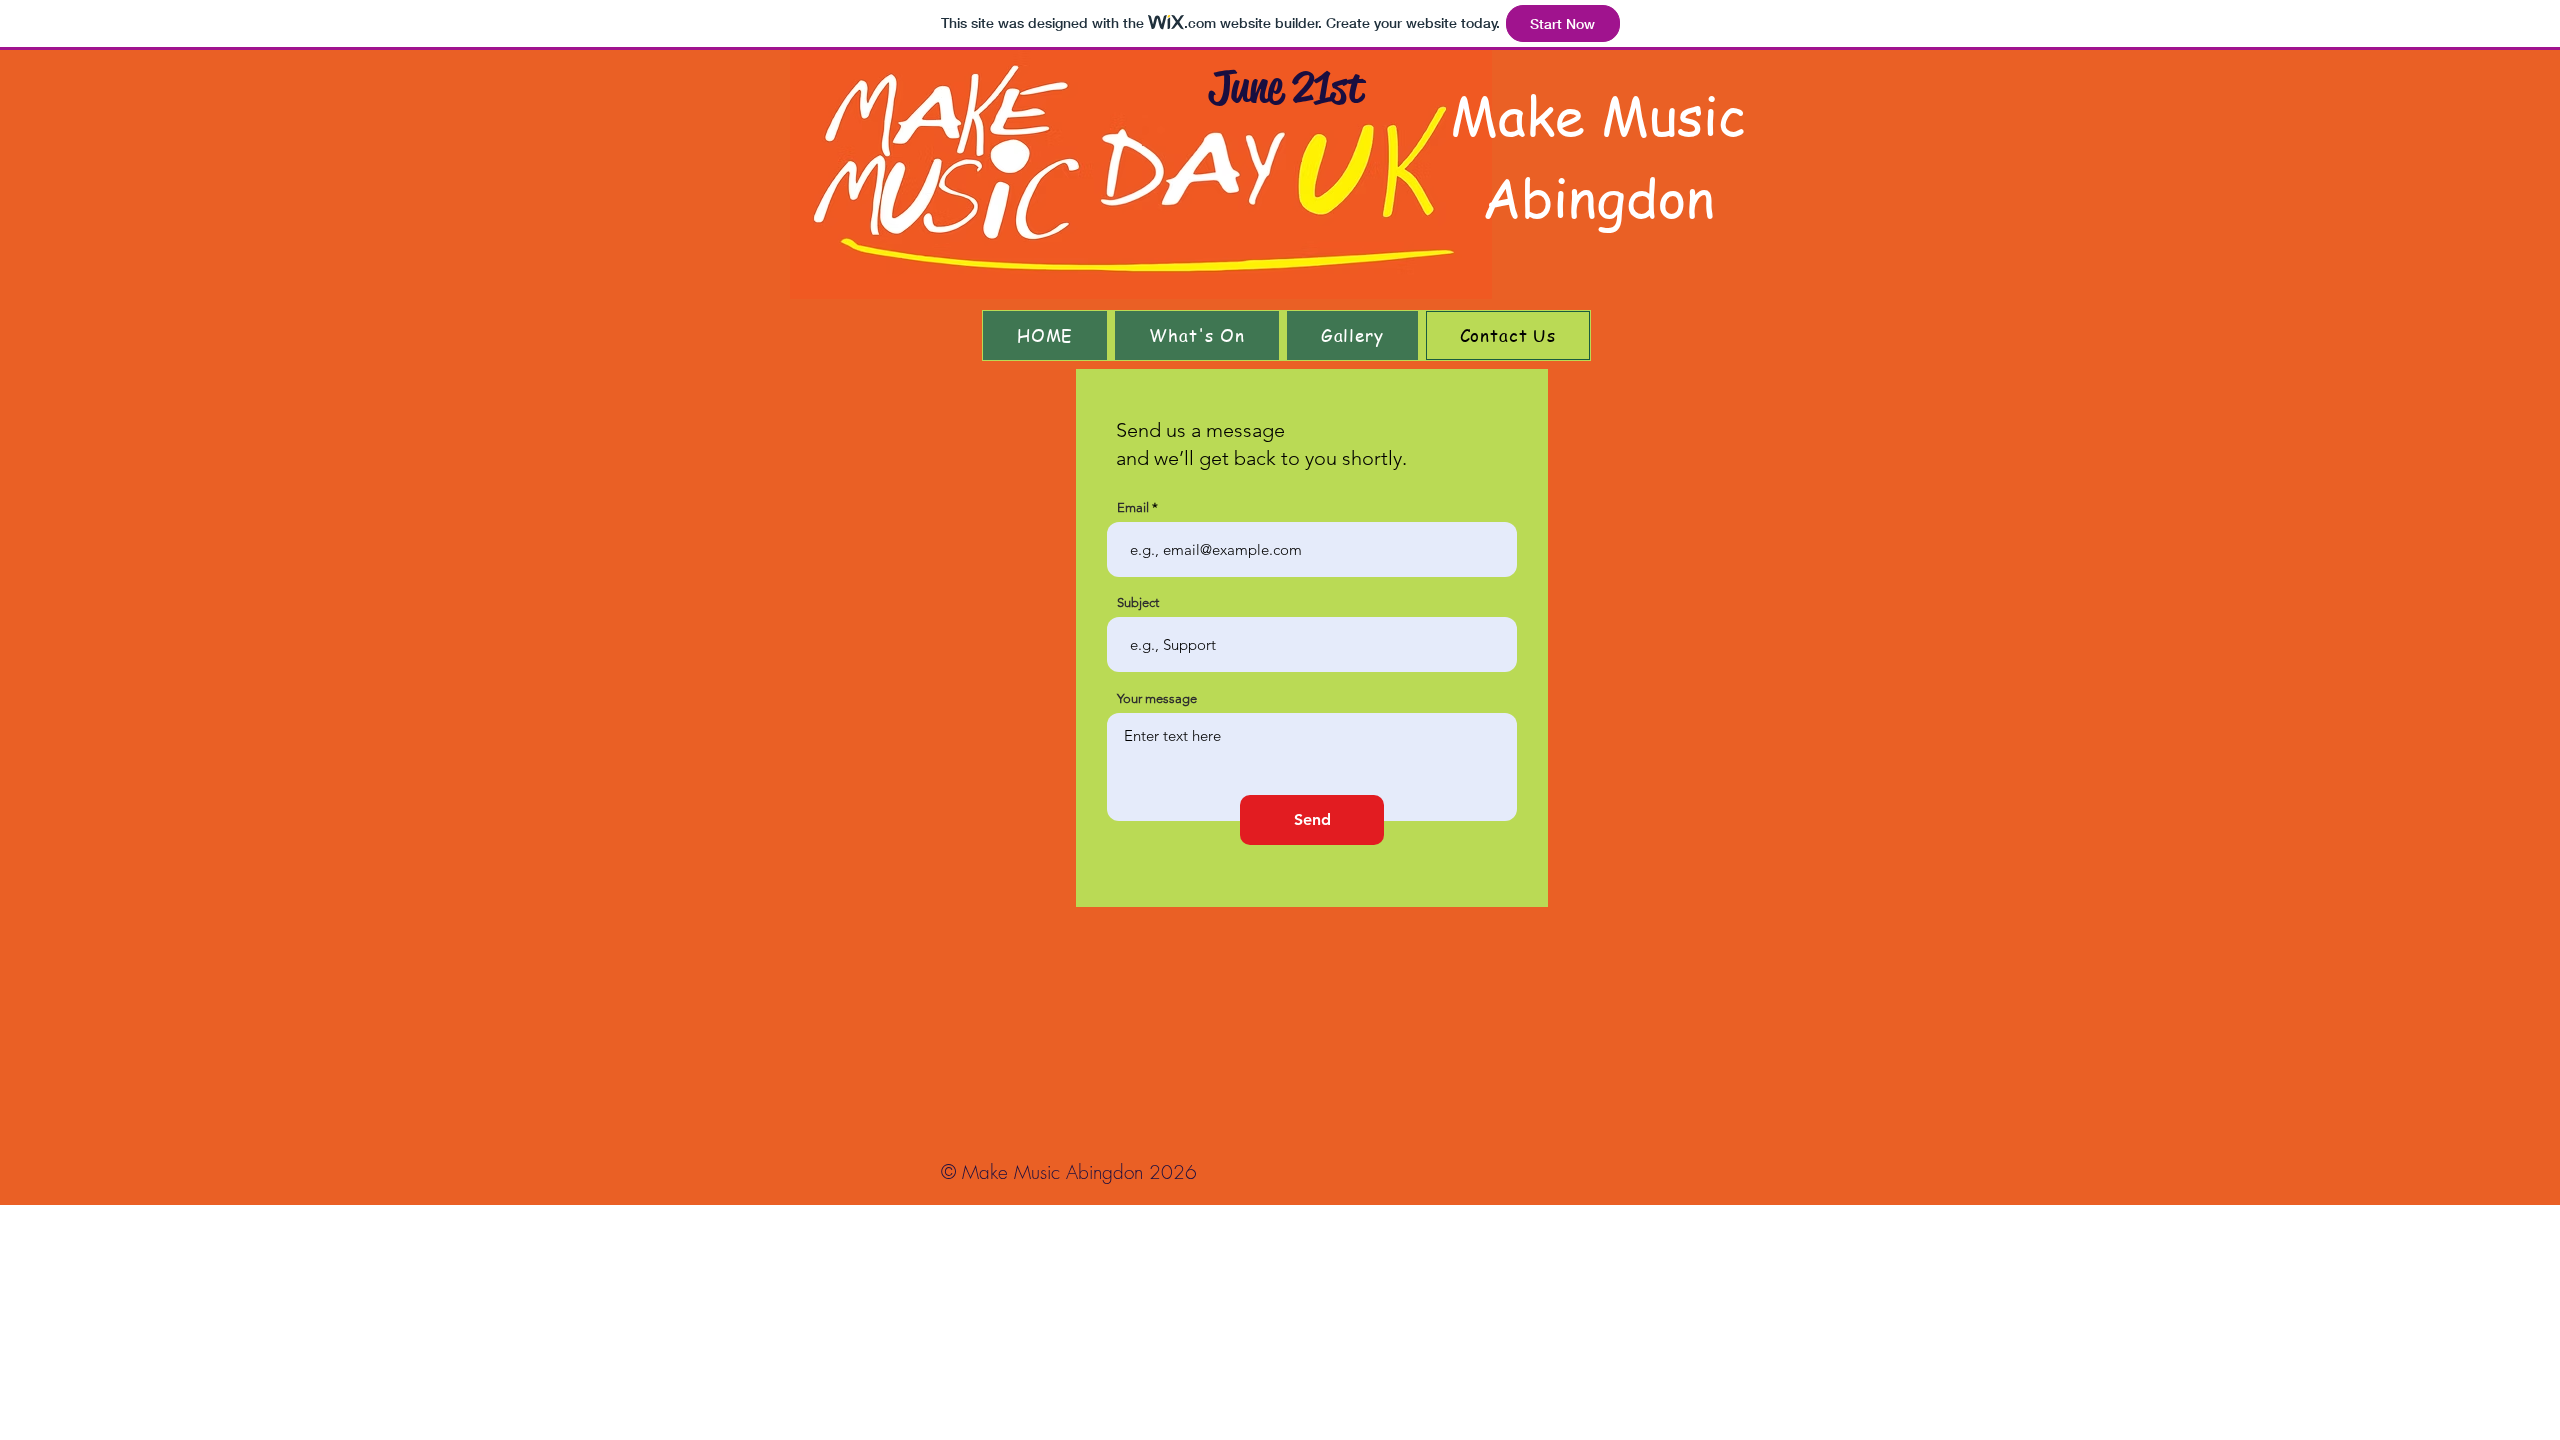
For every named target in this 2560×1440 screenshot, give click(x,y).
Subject (1138, 602)
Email (1133, 507)
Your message (1157, 698)
